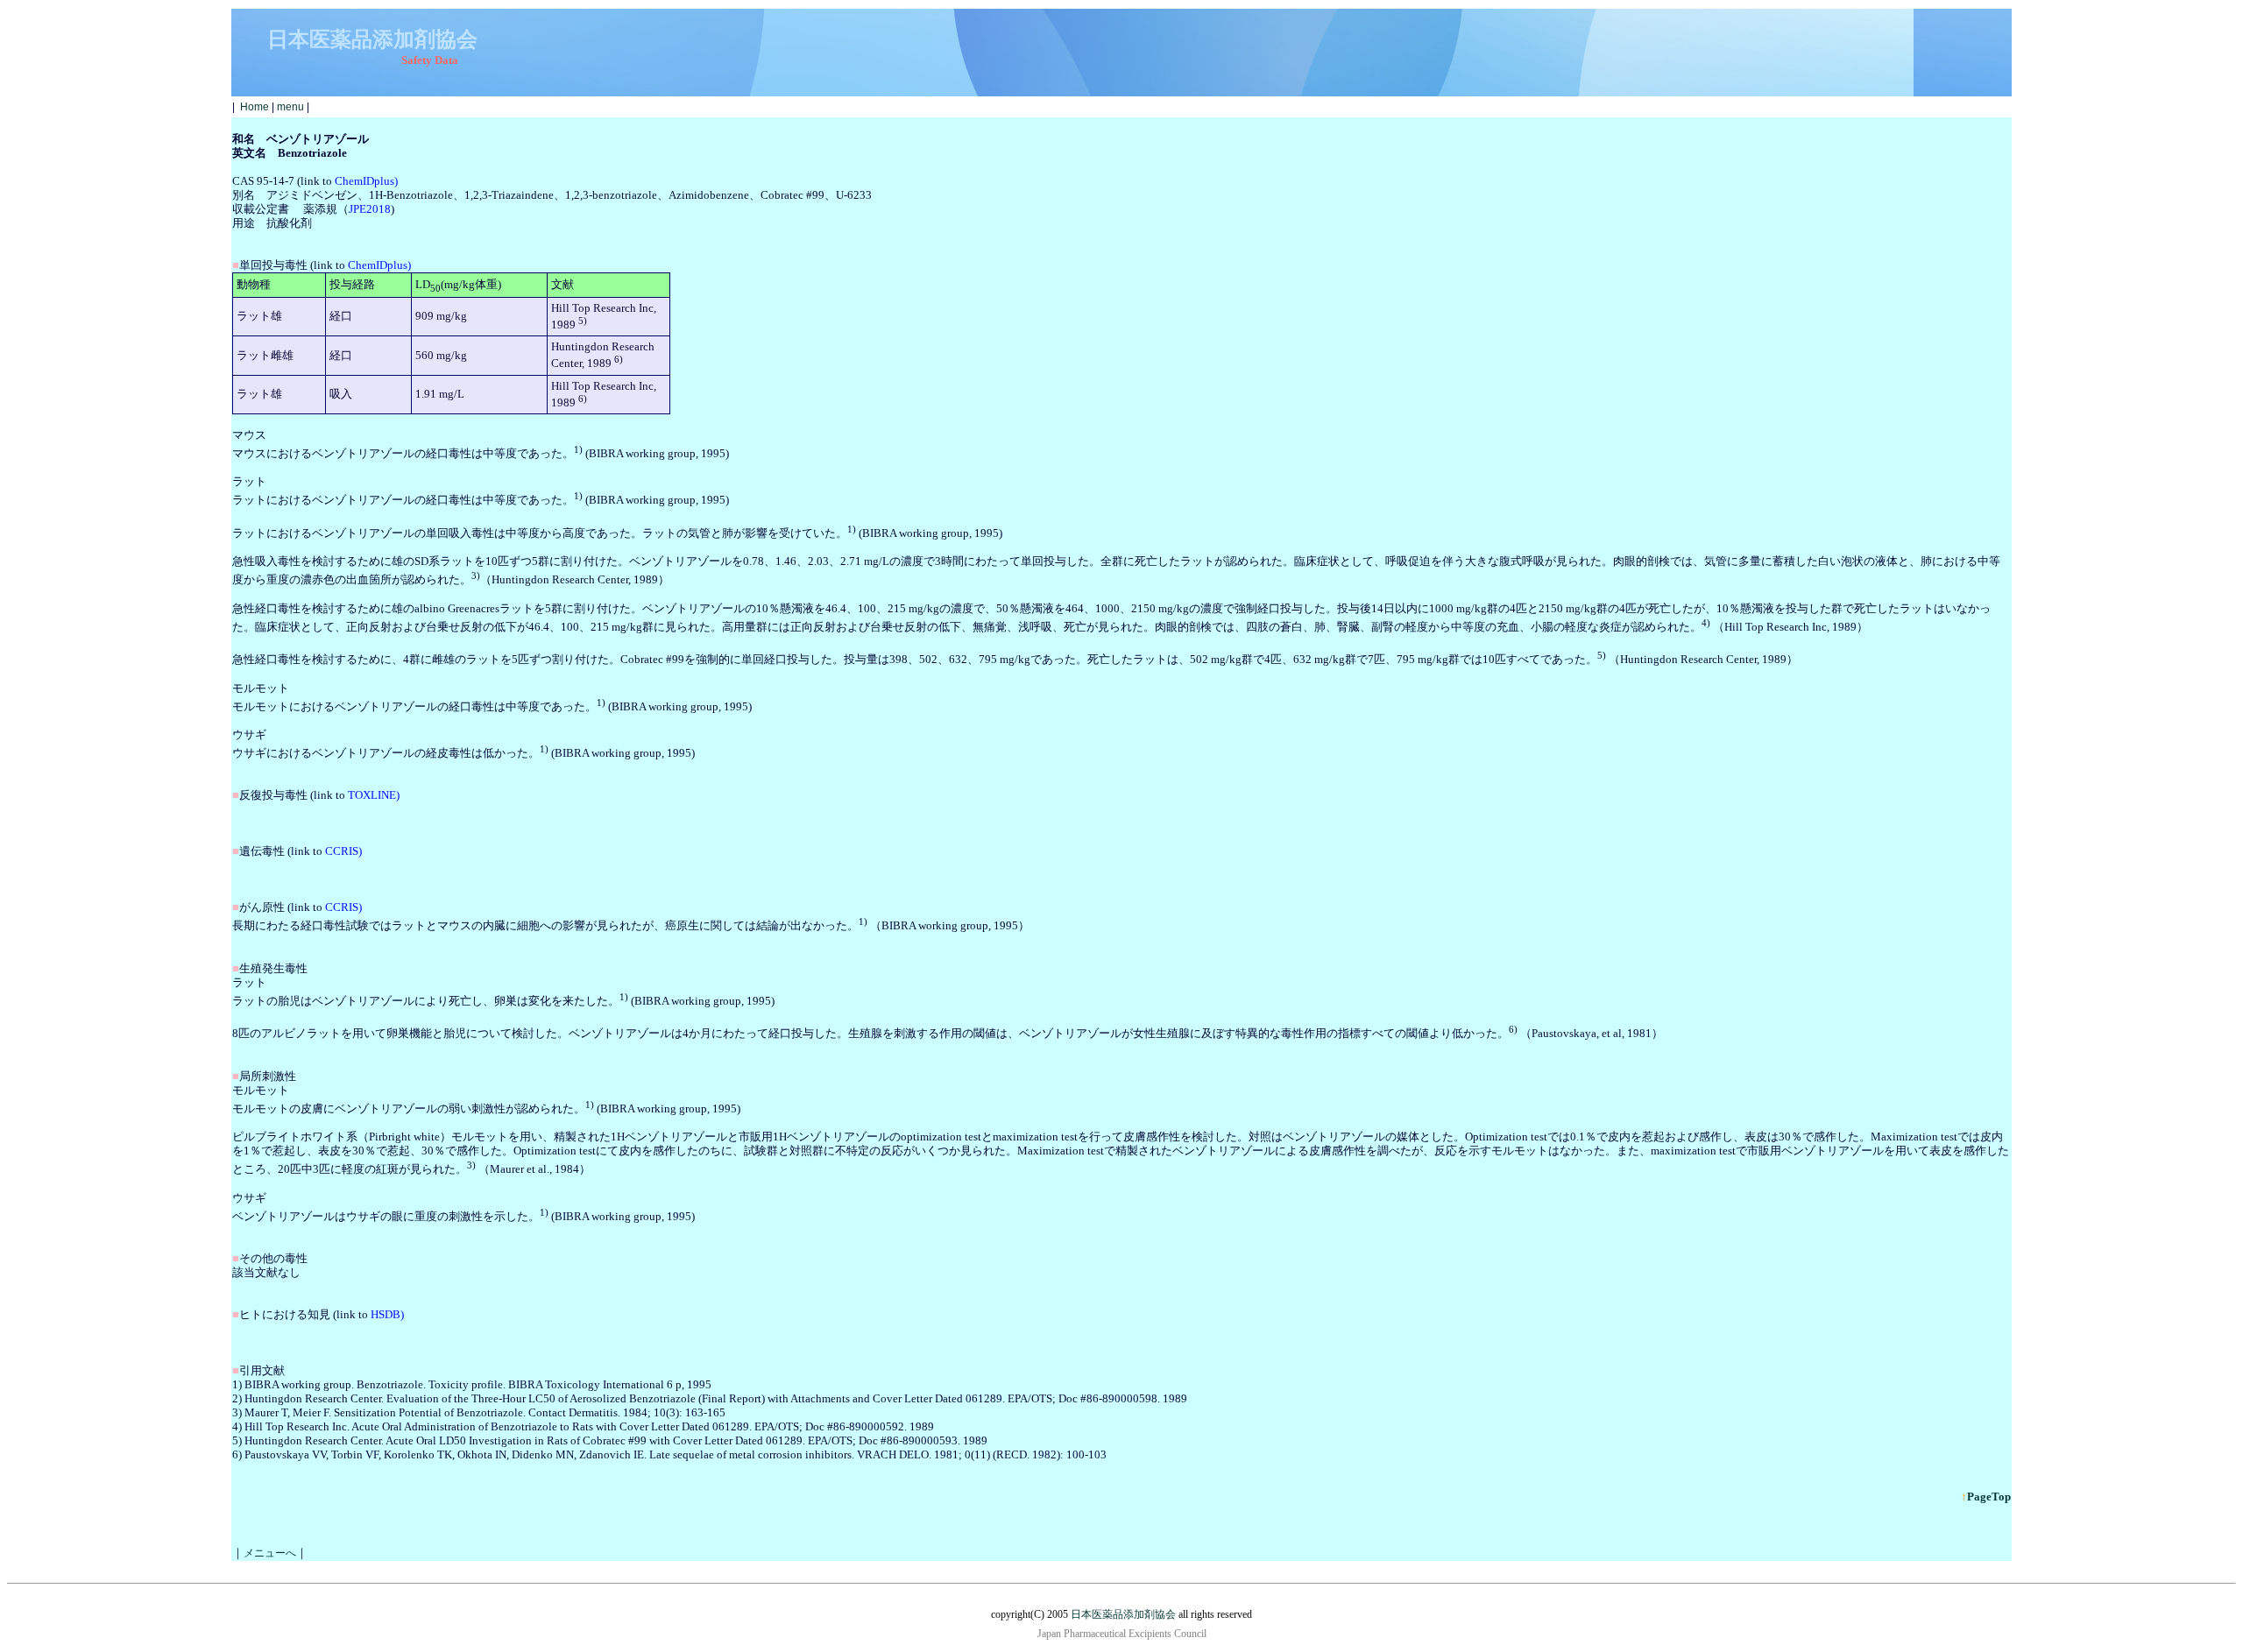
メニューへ (270, 1553)
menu (290, 107)
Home (255, 107)
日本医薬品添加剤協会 (1123, 1614)
